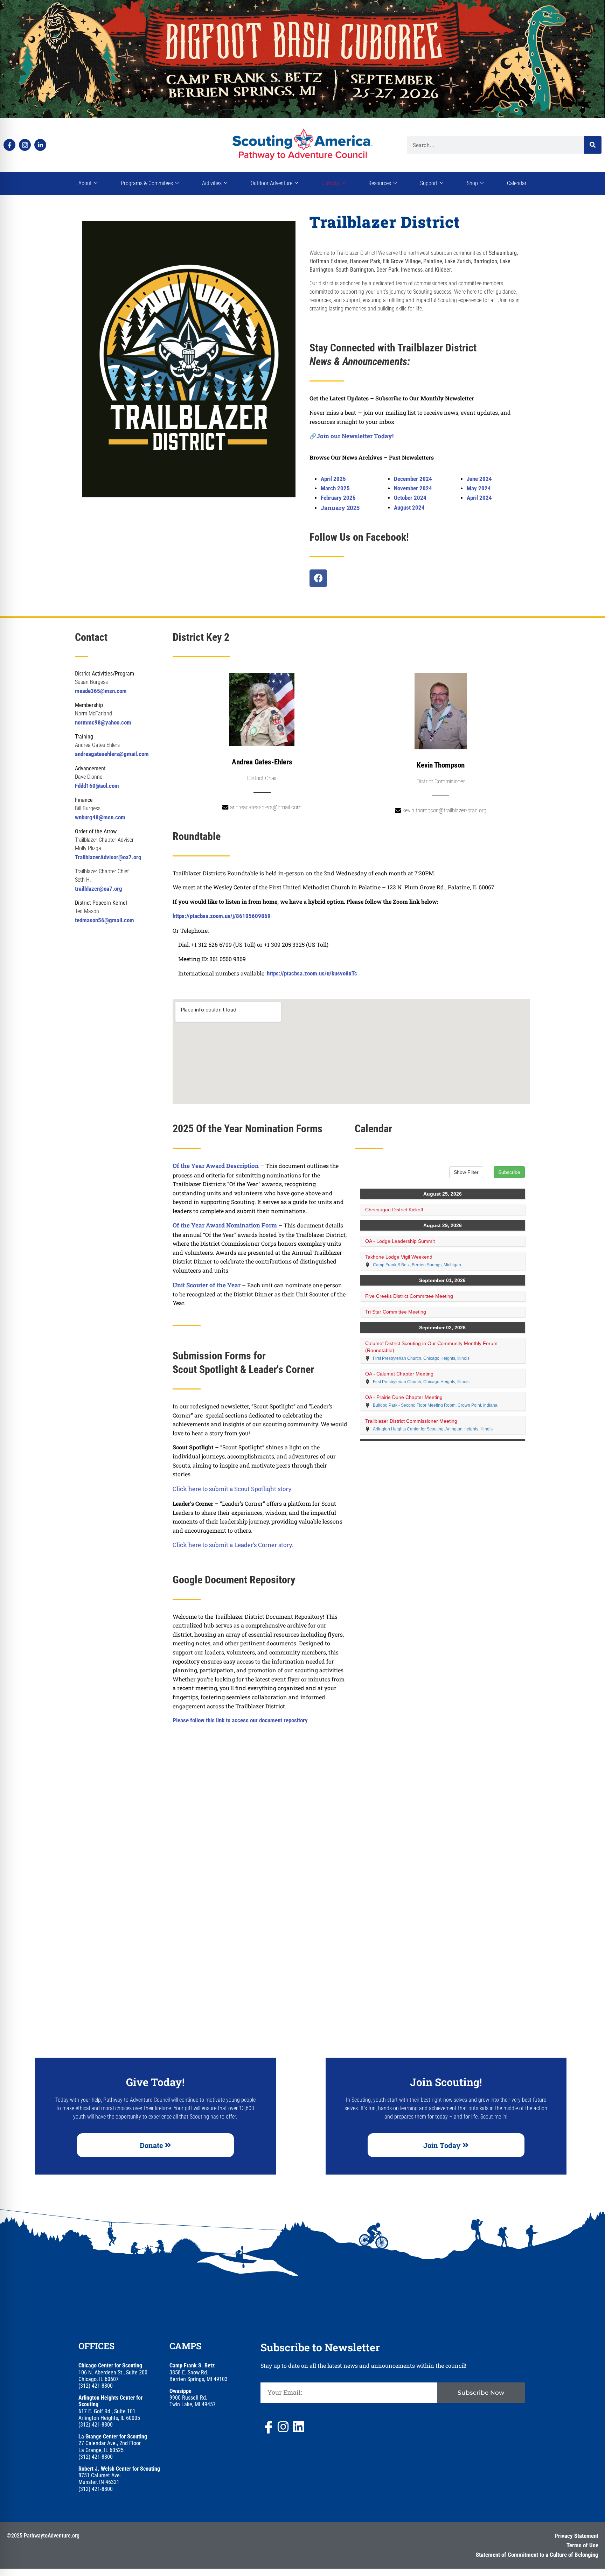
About (85, 183)
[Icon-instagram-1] (25, 145)
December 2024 (413, 479)
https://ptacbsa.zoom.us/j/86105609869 (222, 916)
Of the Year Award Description (216, 1166)
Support (429, 183)
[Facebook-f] (9, 145)
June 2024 (479, 479)
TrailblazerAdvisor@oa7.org (108, 857)
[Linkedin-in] (40, 145)
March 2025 (335, 488)
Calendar (517, 183)
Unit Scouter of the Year (207, 1285)
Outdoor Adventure (272, 183)
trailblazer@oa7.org (99, 889)
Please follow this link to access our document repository (240, 1720)
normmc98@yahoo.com (103, 722)
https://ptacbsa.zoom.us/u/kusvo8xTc (313, 973)
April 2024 (479, 498)
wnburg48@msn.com (100, 817)
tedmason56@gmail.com (105, 920)
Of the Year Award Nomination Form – (228, 1225)
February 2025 (338, 498)
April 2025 (333, 479)
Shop (472, 183)
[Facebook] (318, 578)
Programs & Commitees (147, 183)
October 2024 (410, 498)
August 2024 (409, 507)
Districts (330, 183)
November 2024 (414, 488)
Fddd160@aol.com (97, 786)
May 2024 (479, 488)
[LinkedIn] (298, 2426)
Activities (212, 183)
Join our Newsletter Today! (355, 436)
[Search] (593, 145)
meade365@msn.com (101, 691)
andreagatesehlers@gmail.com (112, 754)
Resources (380, 183)
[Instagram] (283, 2426)
